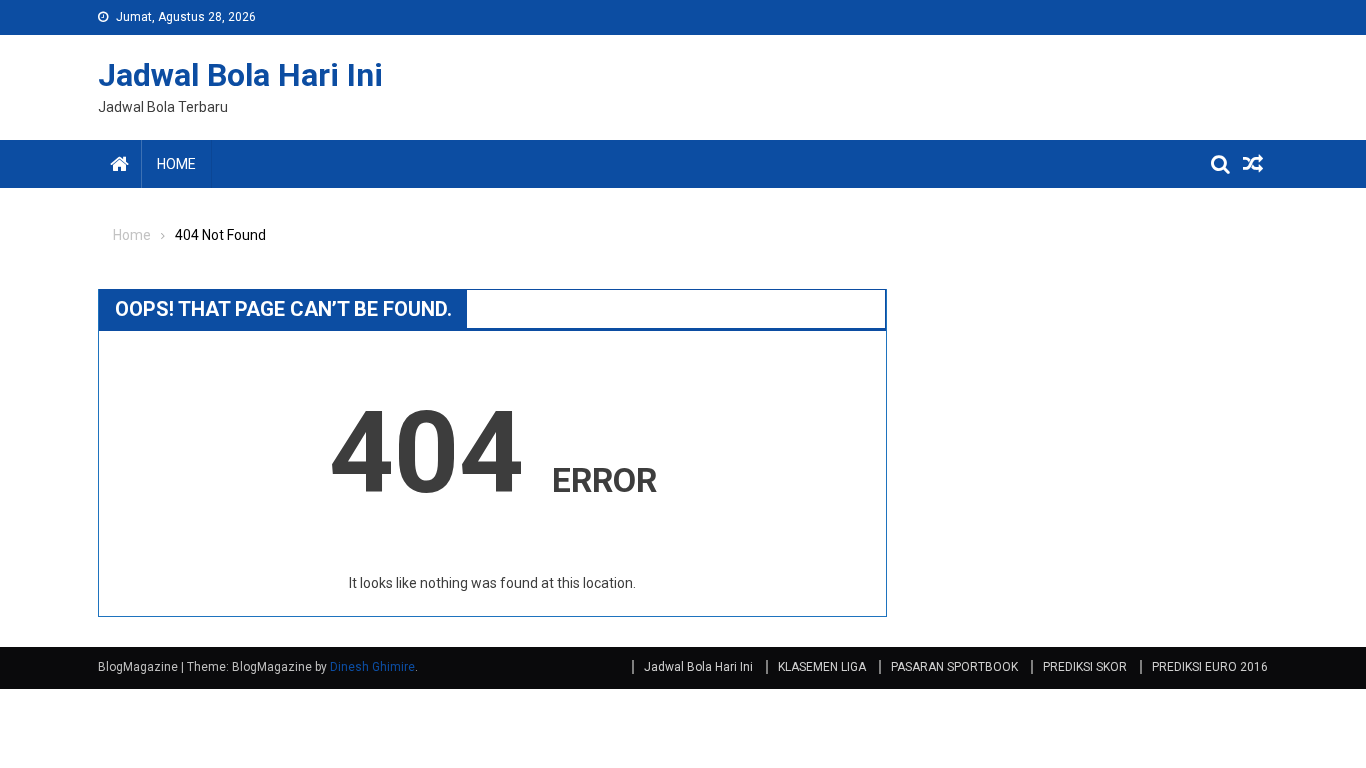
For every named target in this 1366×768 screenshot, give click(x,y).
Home (176, 164)
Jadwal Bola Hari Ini (240, 75)
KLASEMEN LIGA (822, 667)
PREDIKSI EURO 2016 (1210, 667)
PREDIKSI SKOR (1085, 667)
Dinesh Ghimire (372, 667)
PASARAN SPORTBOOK (954, 667)
